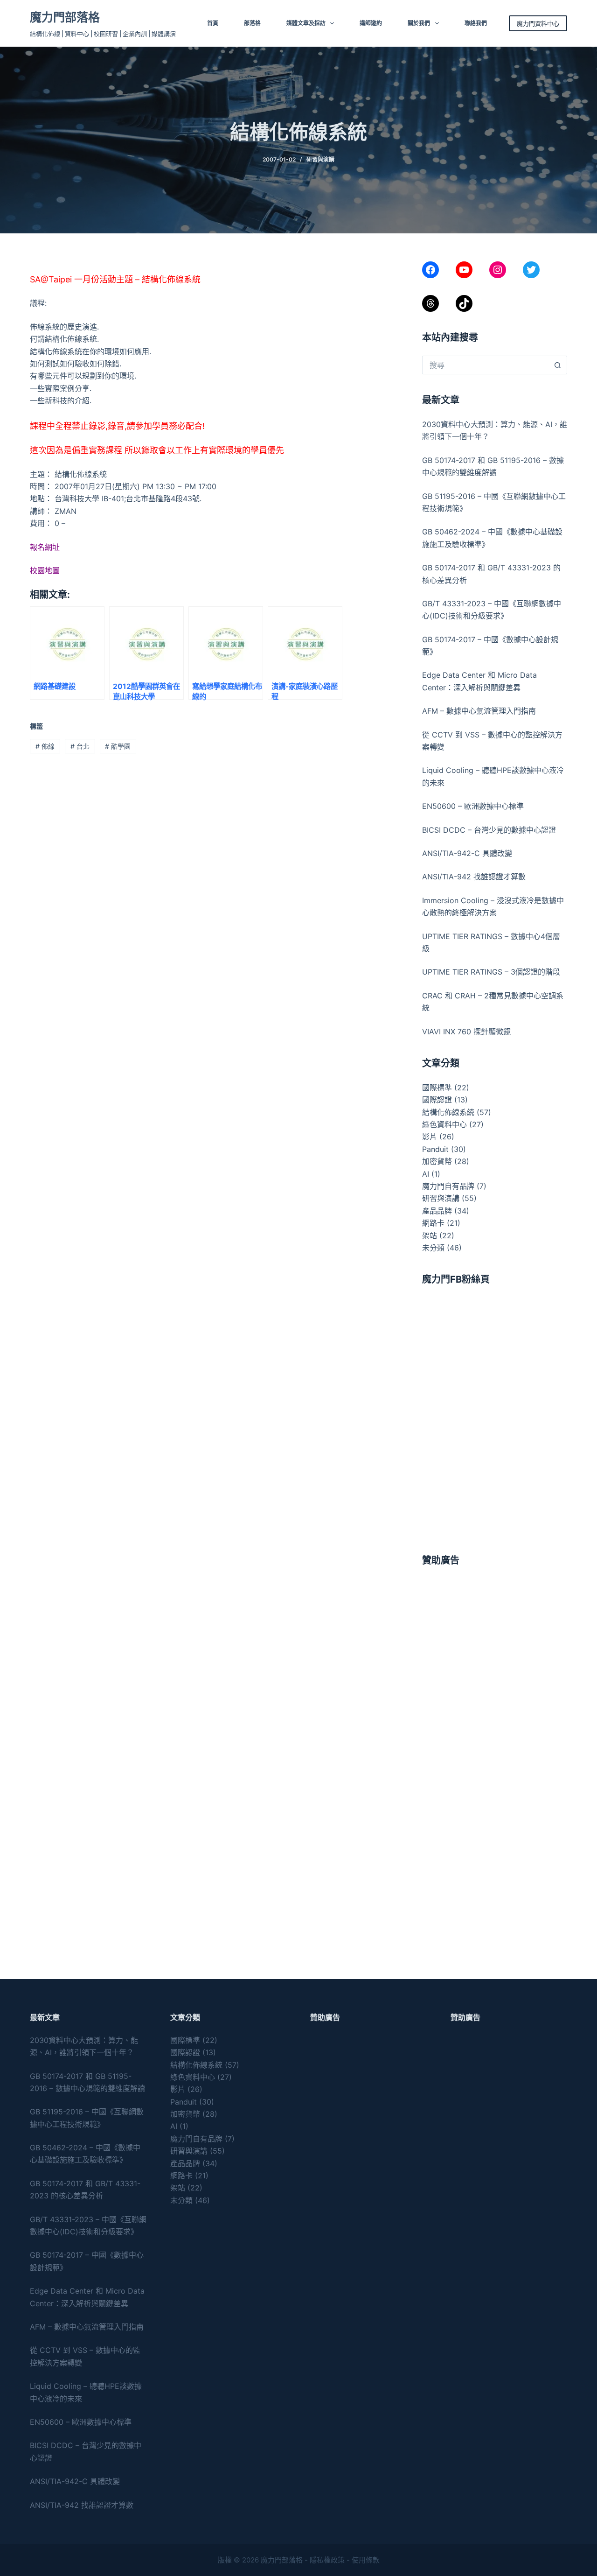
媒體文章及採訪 (306, 23)
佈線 (45, 746)
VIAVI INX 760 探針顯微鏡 (466, 1032)
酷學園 (118, 746)
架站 (430, 1235)
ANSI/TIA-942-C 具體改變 (467, 853)
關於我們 (419, 23)
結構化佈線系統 (448, 1112)
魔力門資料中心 (538, 23)
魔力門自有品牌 (448, 1186)
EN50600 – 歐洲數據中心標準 (473, 806)
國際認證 (437, 1100)
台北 (80, 746)
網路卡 (433, 1223)
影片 (430, 1137)
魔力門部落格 (65, 17)
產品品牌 (437, 1211)
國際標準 (437, 1088)
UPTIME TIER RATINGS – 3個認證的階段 (492, 972)
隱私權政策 (327, 2560)
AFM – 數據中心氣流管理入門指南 (479, 711)
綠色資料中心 (444, 1124)
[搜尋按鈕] (558, 365)
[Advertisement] (495, 1637)
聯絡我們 (476, 23)
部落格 (252, 23)
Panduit (435, 1149)
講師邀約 (371, 23)
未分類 (433, 1248)
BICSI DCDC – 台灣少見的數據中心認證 (489, 830)
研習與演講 (320, 159)
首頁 (213, 23)
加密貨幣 (437, 1161)
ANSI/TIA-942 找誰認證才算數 (474, 877)
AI (426, 1174)
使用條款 (366, 2560)
